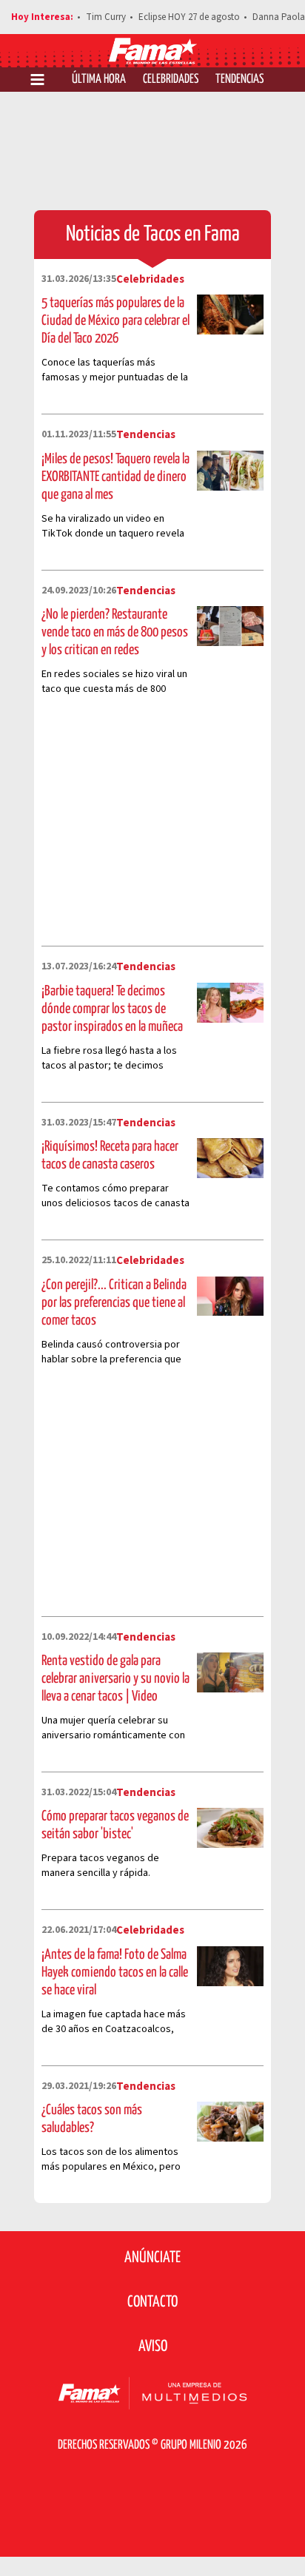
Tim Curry (106, 17)
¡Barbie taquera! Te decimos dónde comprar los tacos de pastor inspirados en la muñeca (112, 1009)
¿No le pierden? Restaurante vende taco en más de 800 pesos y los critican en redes (115, 632)
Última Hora (99, 80)
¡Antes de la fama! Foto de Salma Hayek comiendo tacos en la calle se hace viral (115, 1973)
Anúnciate (152, 2258)
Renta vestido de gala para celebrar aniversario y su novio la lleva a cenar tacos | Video (115, 1679)
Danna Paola (279, 17)
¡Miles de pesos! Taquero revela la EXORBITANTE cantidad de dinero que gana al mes (115, 477)
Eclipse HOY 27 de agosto (189, 17)
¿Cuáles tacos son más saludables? (92, 2119)
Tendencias (239, 80)
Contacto (152, 2302)
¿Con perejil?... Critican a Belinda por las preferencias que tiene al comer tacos (114, 1303)
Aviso (153, 2347)
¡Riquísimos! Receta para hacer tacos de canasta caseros (110, 1156)
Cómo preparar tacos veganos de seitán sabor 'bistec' (115, 1825)
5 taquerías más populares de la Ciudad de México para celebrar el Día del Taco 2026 (115, 321)
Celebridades (171, 80)
